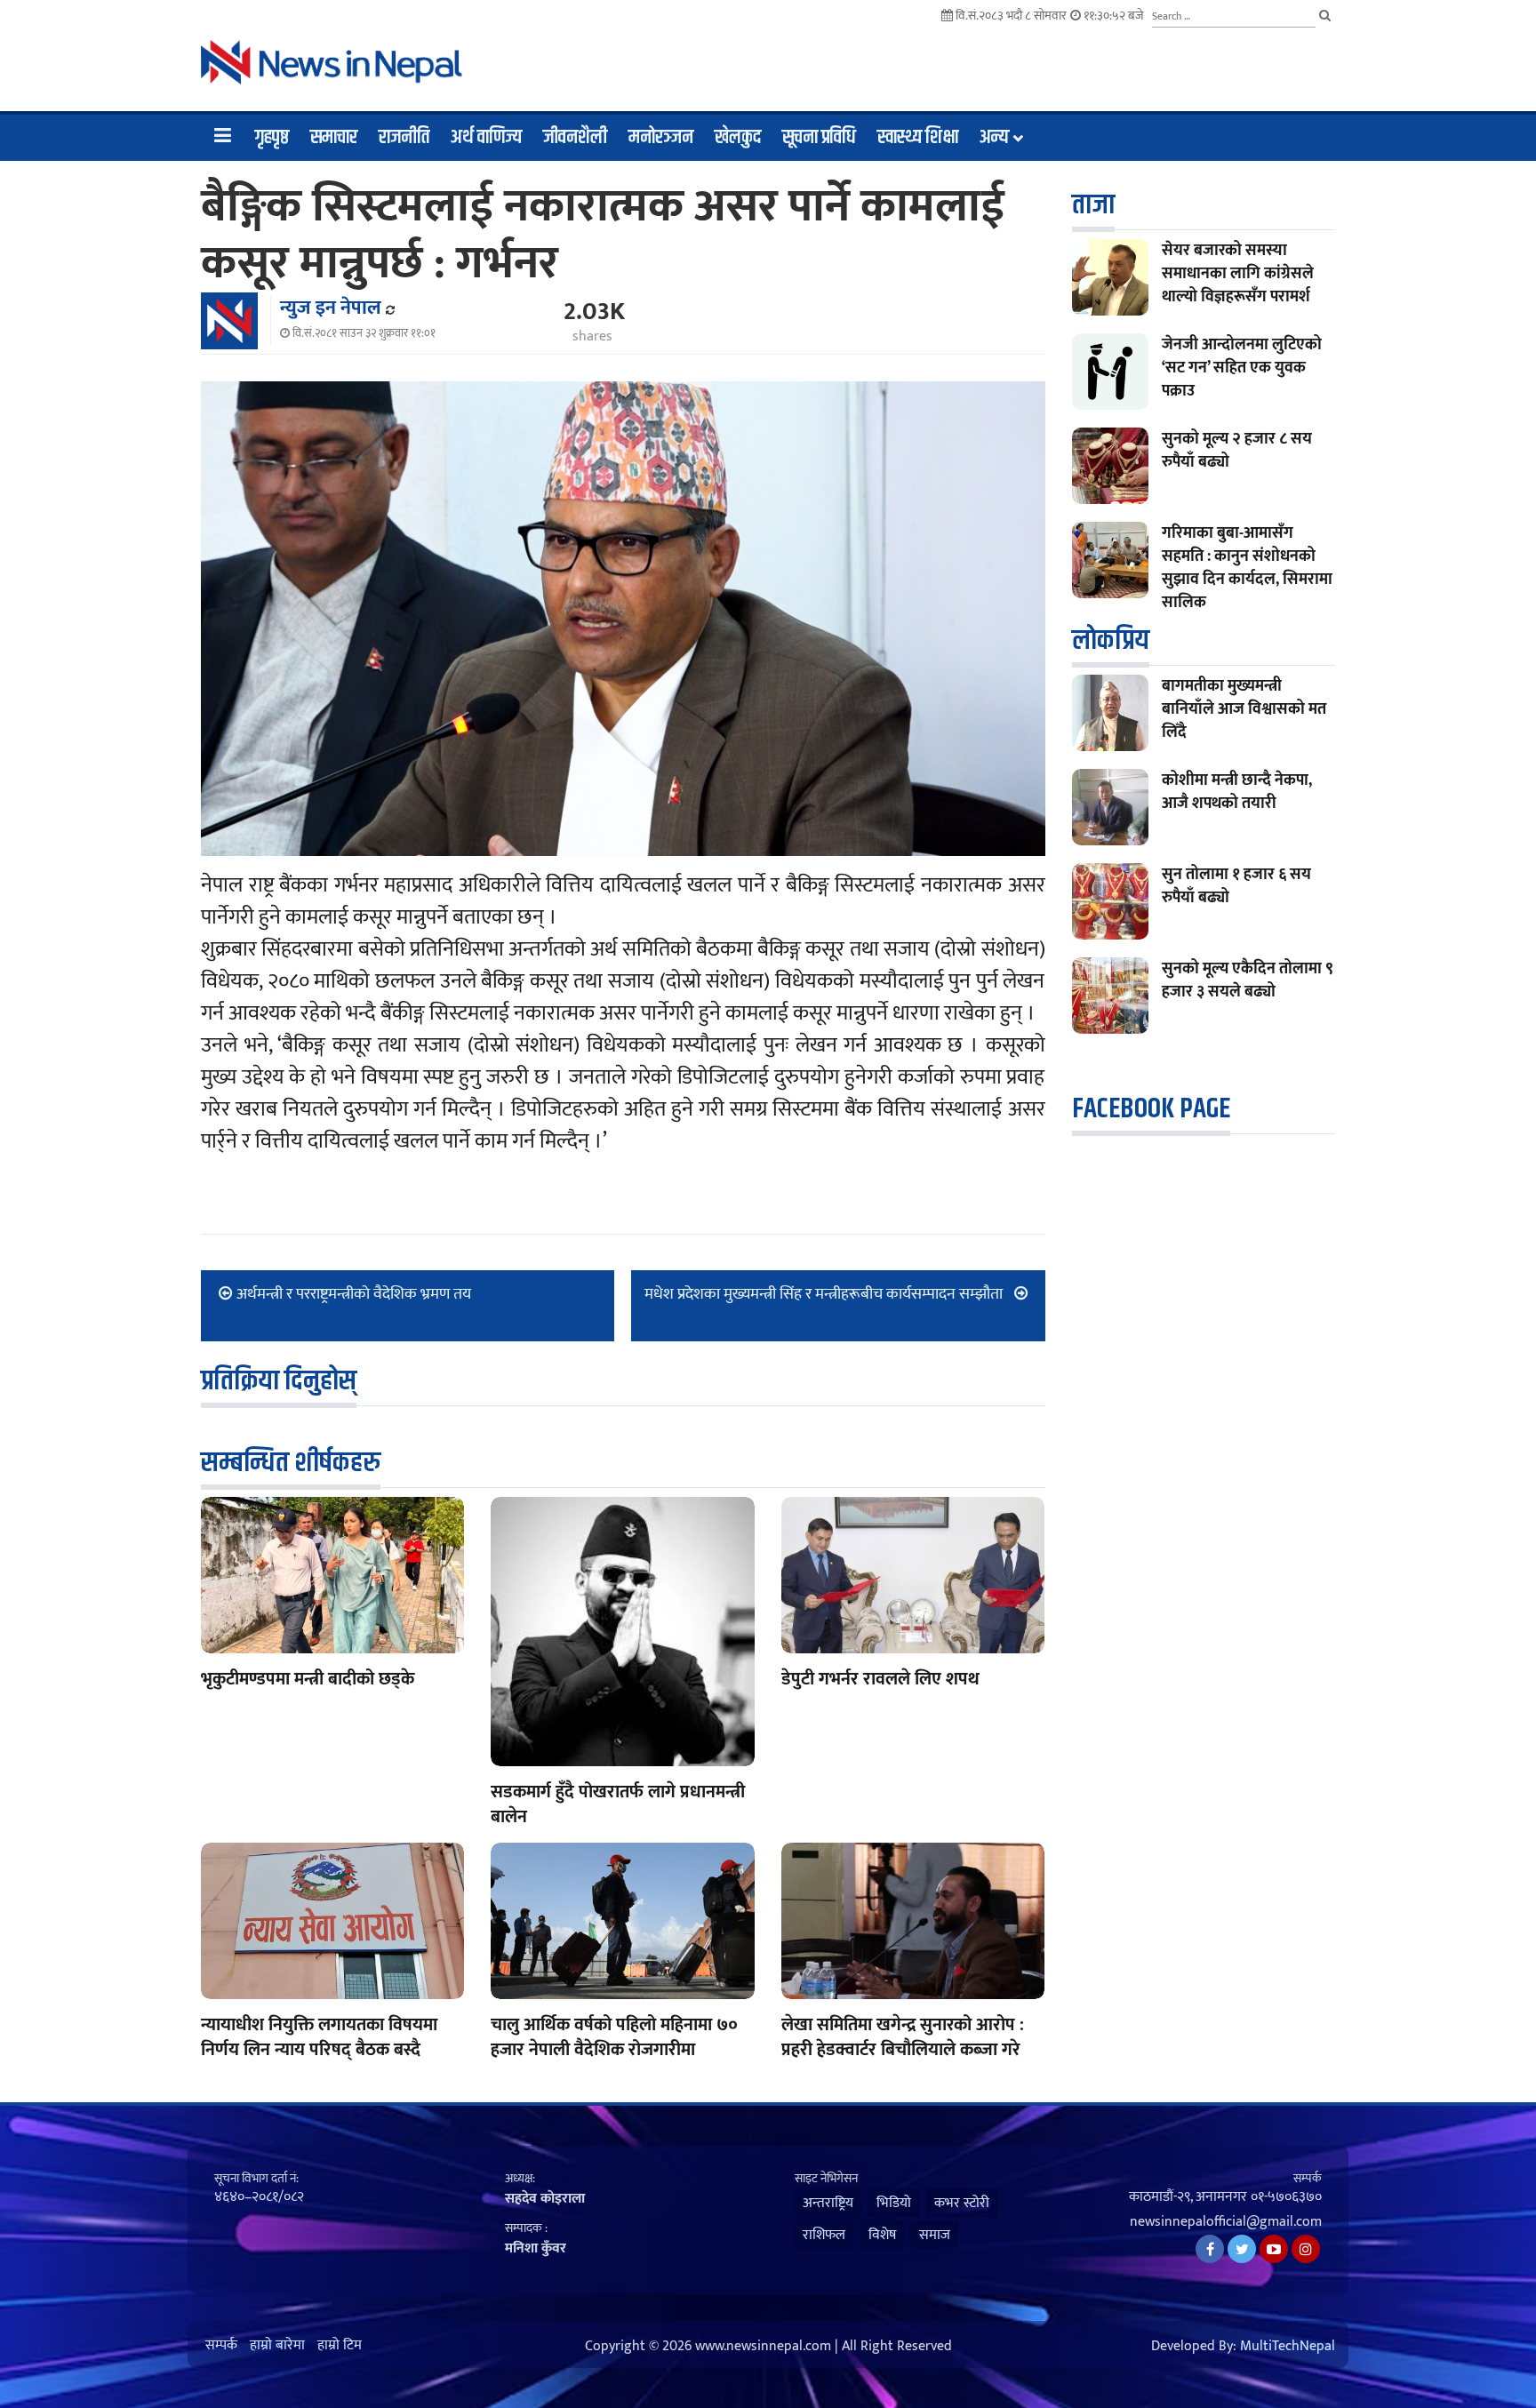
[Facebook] (1210, 2249)
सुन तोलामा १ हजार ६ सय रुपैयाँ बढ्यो (1236, 886)
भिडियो (894, 2203)
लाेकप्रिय (1111, 640)
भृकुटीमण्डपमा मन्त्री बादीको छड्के (308, 1679)
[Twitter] (1242, 2249)
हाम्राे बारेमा (277, 2346)
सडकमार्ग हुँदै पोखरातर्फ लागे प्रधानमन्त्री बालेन (618, 1804)
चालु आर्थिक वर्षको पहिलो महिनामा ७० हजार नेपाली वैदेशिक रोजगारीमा (614, 2037)
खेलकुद (738, 138)
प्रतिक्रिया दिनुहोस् (279, 1381)
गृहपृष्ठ (272, 138)
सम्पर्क (221, 2346)
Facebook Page (1151, 1109)
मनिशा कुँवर (536, 2248)
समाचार (334, 138)
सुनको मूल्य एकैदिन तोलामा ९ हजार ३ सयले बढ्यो (1248, 980)
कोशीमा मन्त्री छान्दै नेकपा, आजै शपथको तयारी (1237, 792)
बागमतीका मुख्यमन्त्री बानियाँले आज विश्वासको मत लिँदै (1244, 709)
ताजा (1093, 205)
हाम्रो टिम (340, 2346)
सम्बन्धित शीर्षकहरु (291, 1463)
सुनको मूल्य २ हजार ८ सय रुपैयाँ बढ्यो (1237, 451)
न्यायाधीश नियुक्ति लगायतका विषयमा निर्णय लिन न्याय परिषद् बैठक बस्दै (319, 2037)
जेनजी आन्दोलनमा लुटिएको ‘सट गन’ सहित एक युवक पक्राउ (1242, 368)
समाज (935, 2235)
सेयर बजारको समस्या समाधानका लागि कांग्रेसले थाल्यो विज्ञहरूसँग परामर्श (1238, 274)
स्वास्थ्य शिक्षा (918, 138)
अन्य (994, 138)
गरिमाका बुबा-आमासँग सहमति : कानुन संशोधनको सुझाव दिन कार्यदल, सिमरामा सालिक (1247, 568)
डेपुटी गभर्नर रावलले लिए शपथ (880, 1679)
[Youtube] (1274, 2249)
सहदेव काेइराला (545, 2199)
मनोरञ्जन (661, 138)
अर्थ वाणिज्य (486, 138)
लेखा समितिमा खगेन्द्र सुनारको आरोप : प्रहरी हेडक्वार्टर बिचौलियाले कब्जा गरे (903, 2037)
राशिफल (824, 2235)
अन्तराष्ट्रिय (828, 2203)
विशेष (882, 2235)
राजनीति (404, 138)
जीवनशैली (575, 138)
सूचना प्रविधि (819, 138)
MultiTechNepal (1288, 2347)
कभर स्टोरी (962, 2203)
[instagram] (1306, 2249)
